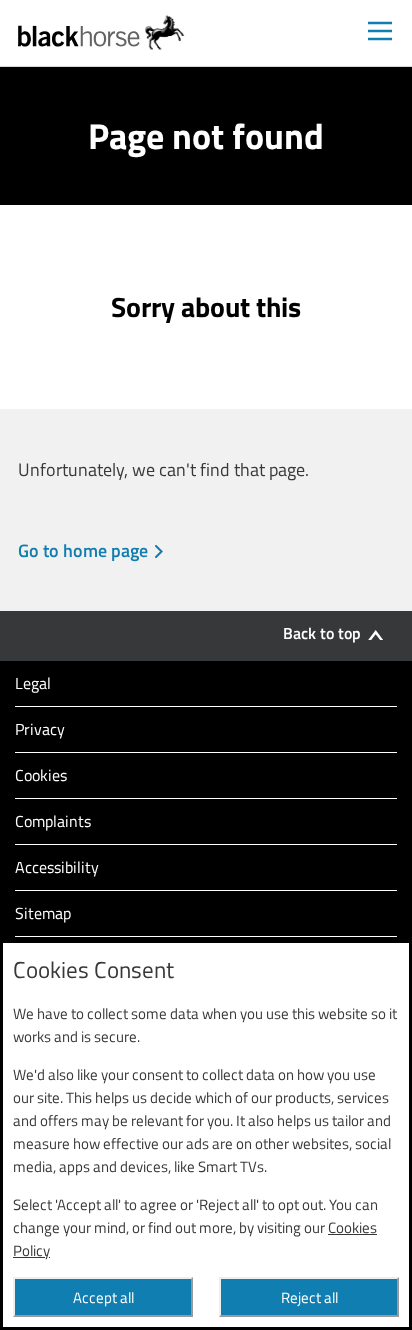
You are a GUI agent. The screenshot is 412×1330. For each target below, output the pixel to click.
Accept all (103, 1297)
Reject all (309, 1297)
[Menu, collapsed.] (380, 33)
